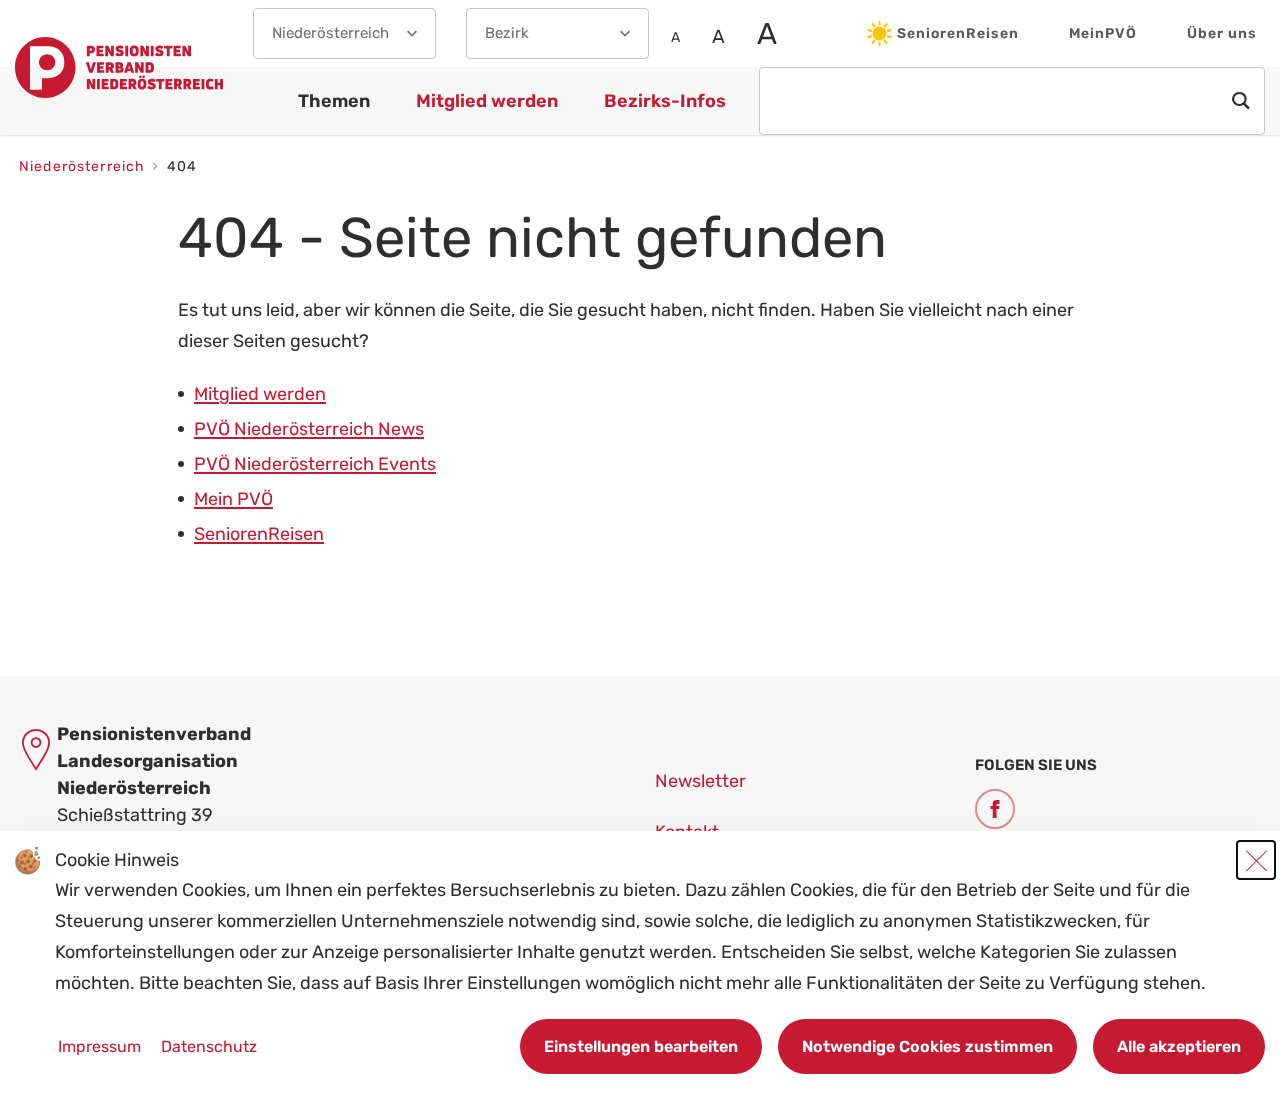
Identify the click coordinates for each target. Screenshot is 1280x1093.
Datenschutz (209, 1046)
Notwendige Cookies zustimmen (927, 1046)
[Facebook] (995, 809)
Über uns (1222, 33)
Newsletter (700, 781)
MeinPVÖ (1103, 33)
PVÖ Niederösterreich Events (315, 464)
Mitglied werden (260, 394)
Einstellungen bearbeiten (641, 1046)
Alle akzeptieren (1179, 1046)
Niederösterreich (84, 166)
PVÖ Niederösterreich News (309, 429)
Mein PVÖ (233, 499)
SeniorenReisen (958, 33)
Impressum (101, 1046)
